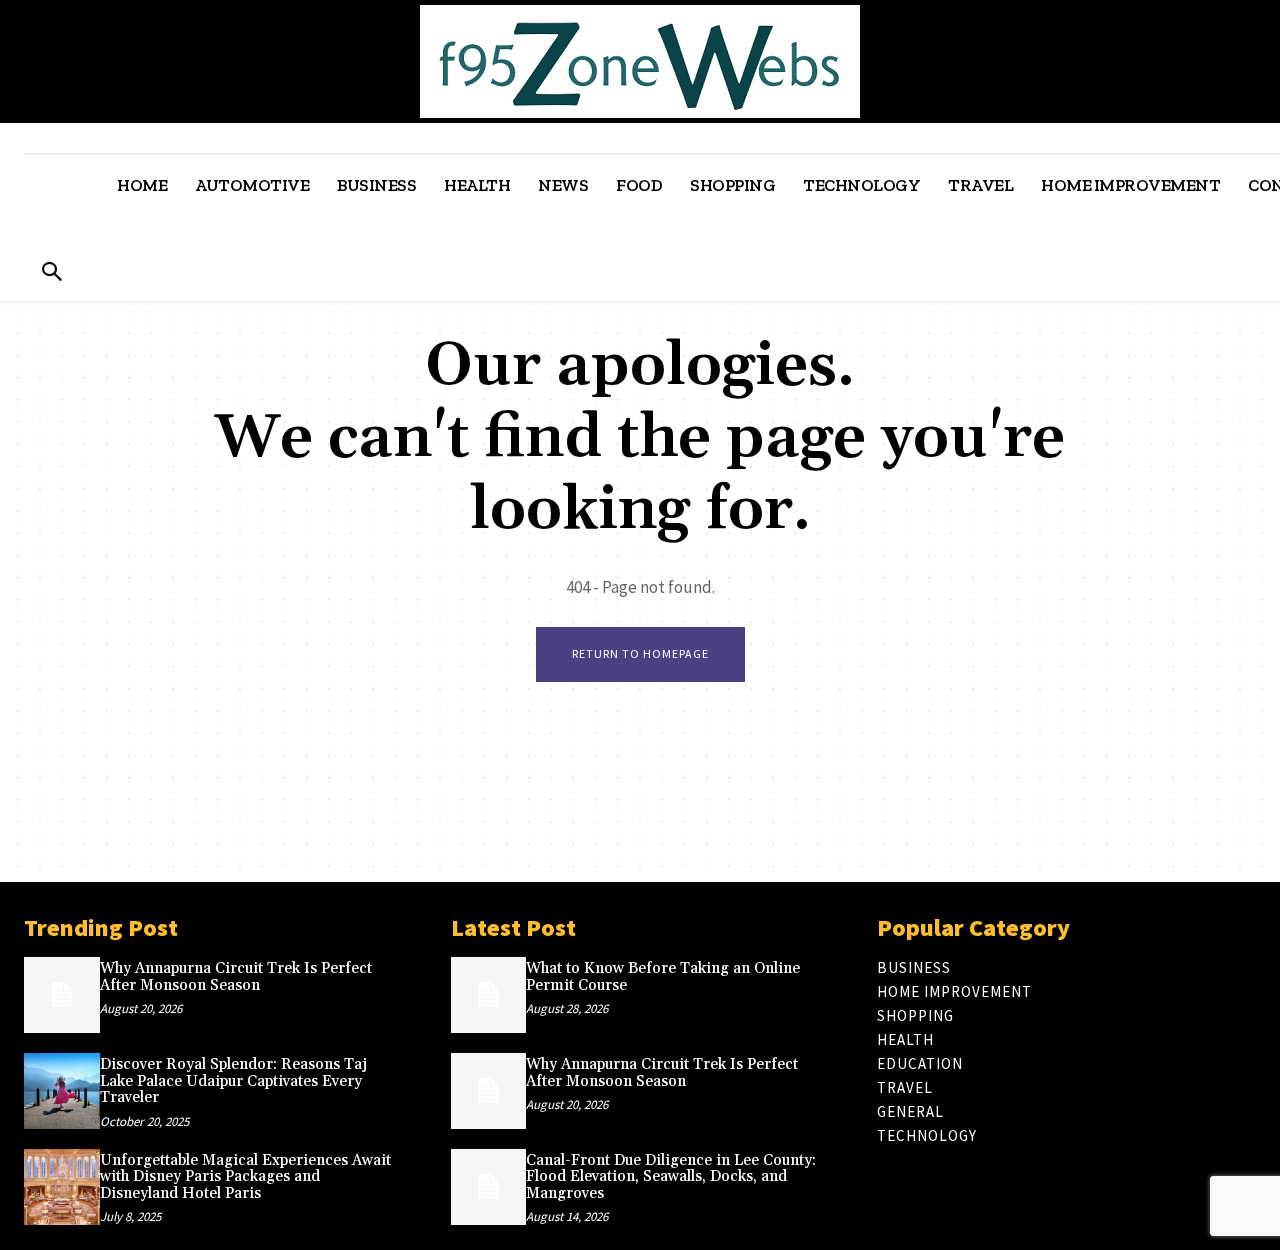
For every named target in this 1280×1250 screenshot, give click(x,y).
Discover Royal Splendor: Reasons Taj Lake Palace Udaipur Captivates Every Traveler (233, 1081)
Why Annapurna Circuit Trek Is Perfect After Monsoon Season (236, 977)
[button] (51, 273)
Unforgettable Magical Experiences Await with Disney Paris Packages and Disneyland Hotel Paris (245, 1177)
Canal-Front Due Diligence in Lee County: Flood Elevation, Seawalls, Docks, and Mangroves (671, 1177)
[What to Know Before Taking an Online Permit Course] (489, 995)
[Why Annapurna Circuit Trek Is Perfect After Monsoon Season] (62, 995)
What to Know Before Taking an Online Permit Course (663, 977)
